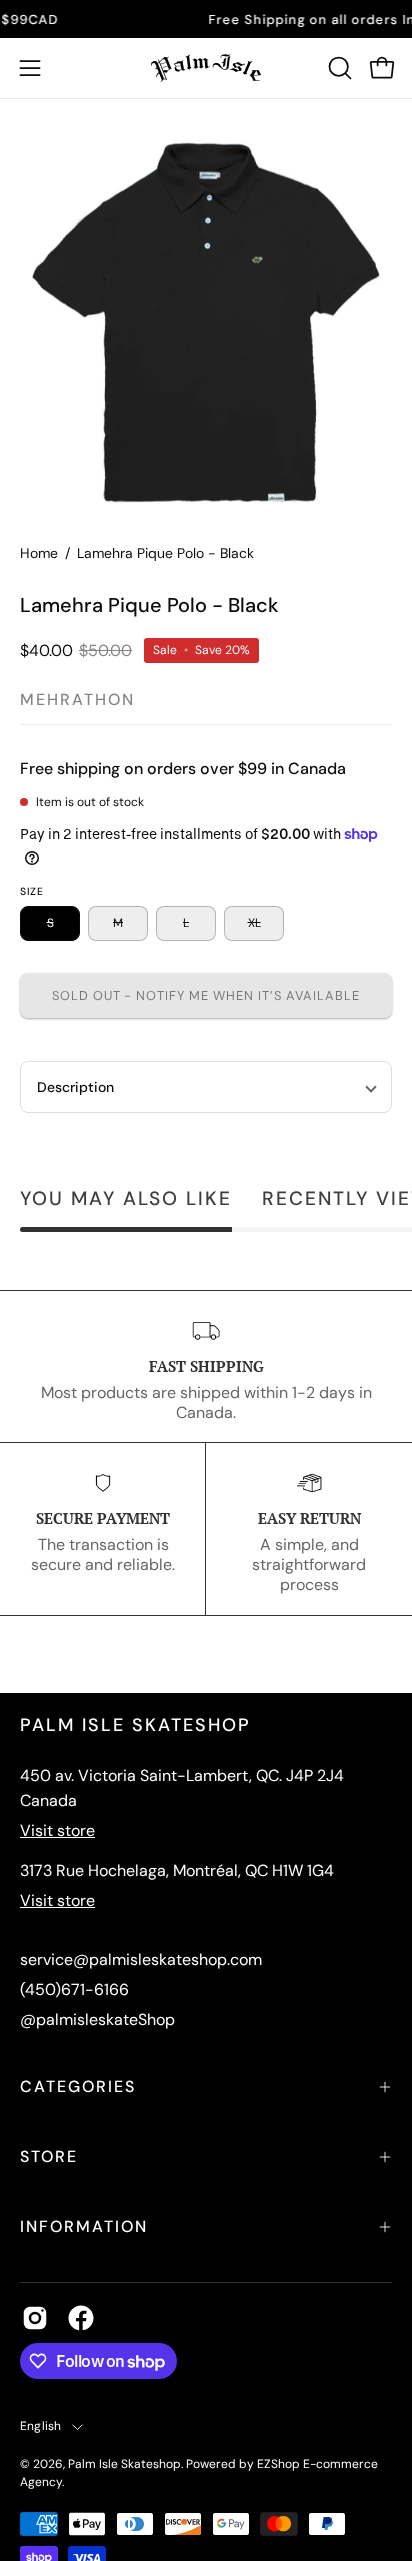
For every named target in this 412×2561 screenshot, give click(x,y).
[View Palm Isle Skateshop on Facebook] (81, 2318)
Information (84, 2226)
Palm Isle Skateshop (124, 2464)
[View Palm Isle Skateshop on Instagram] (35, 2318)
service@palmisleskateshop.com (141, 1959)
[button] (338, 68)
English (41, 2426)
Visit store (57, 1830)
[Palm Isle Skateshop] (206, 68)
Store (49, 2156)
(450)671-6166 (74, 1989)
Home (39, 553)
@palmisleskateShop (97, 2019)
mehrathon (77, 699)
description (75, 1087)
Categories (78, 2086)
